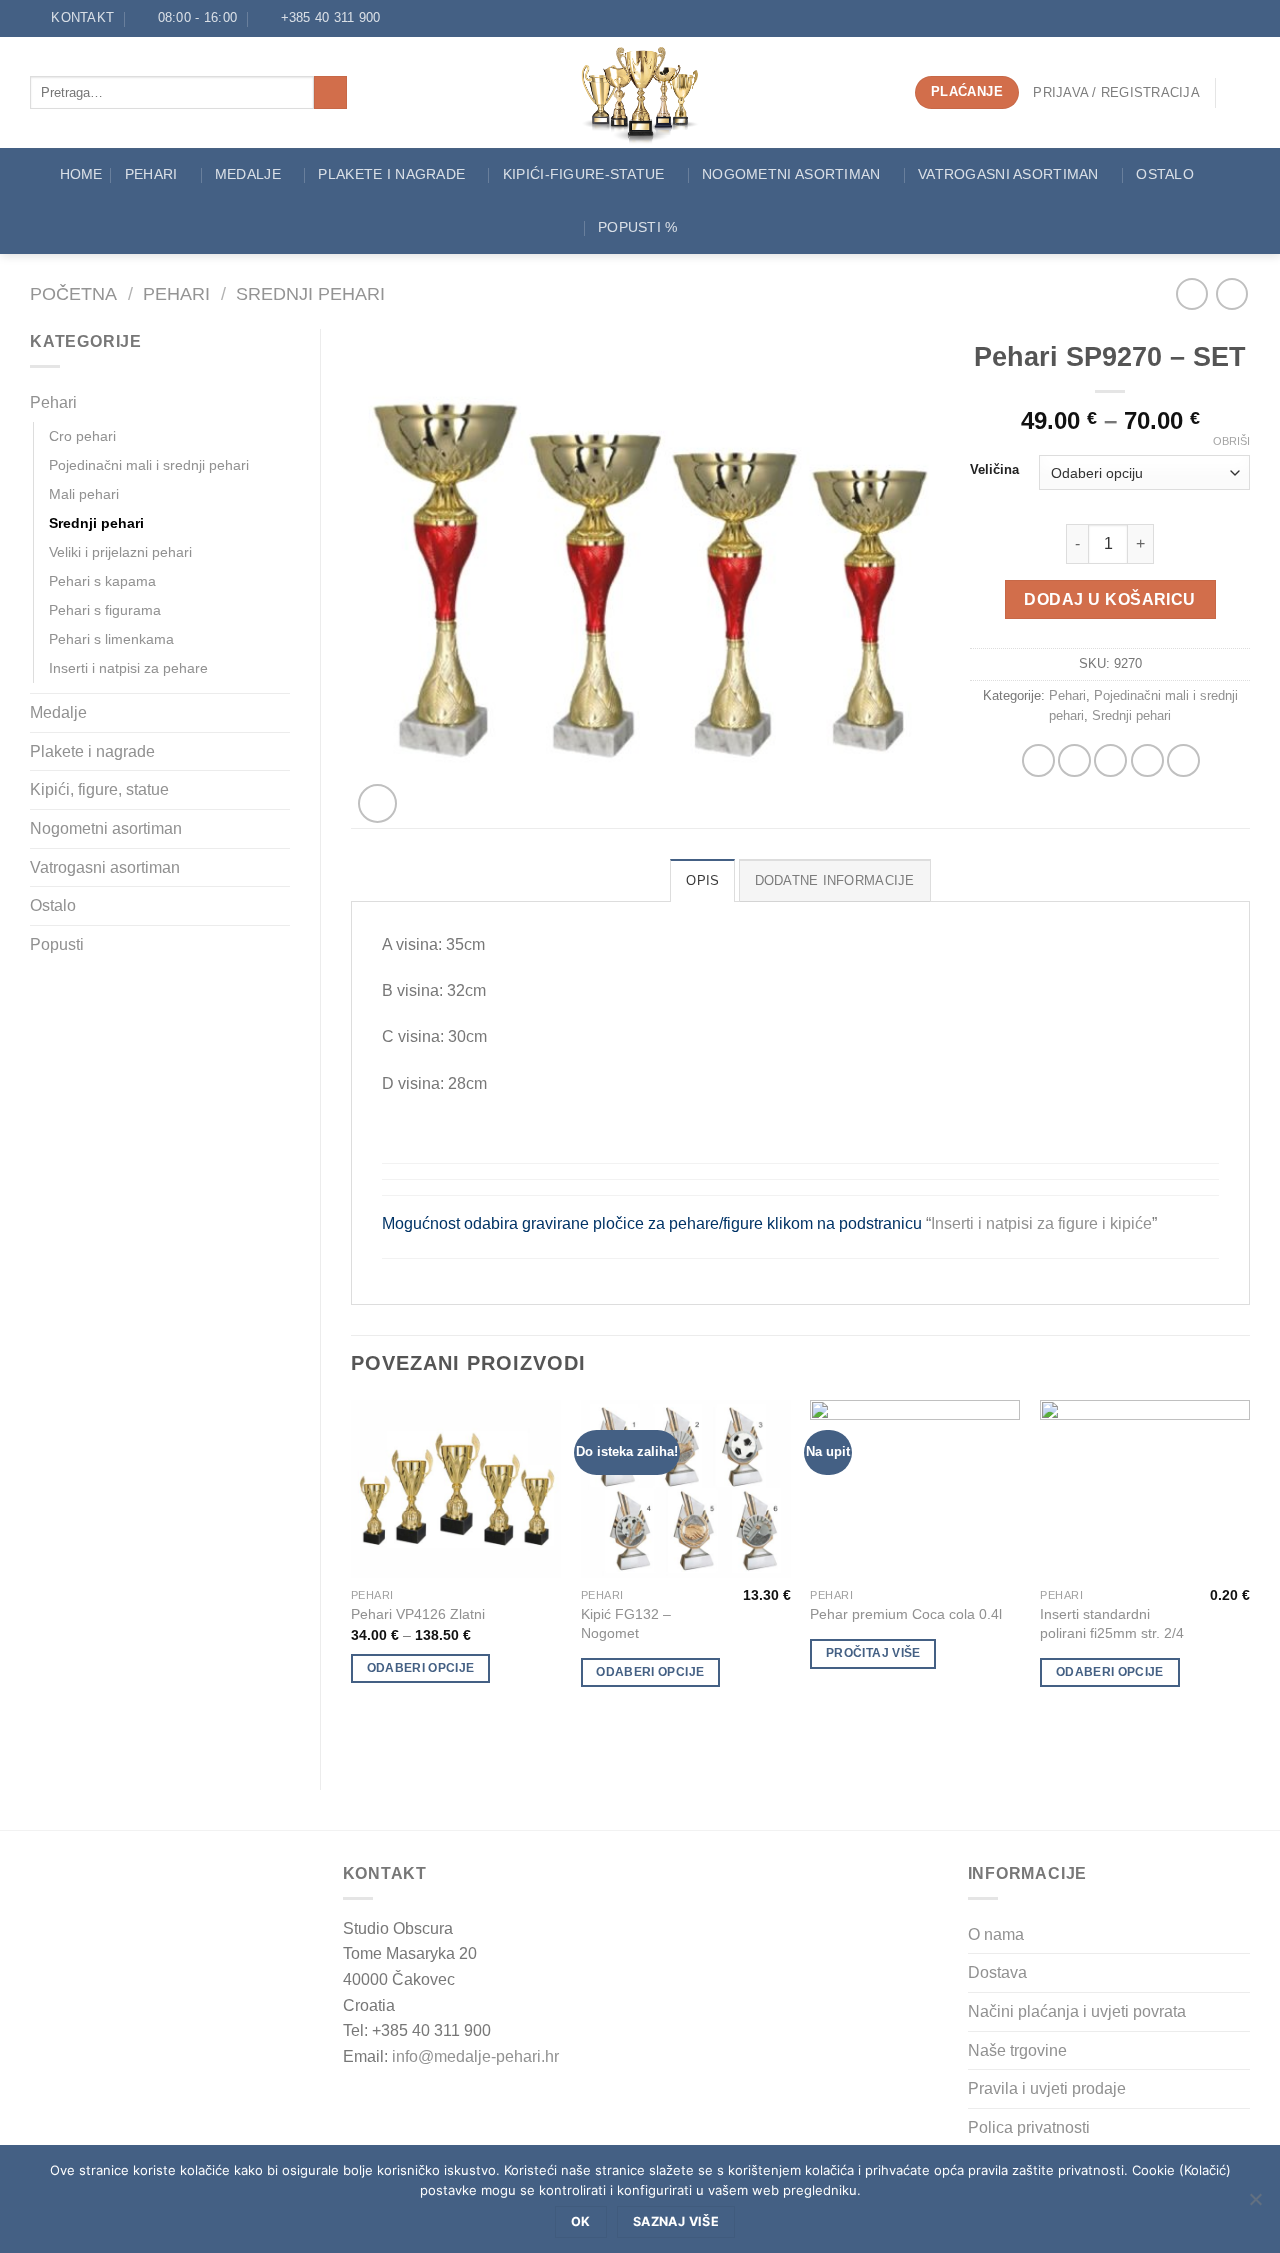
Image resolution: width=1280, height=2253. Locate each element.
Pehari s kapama (102, 581)
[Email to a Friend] (1110, 760)
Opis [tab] (702, 880)
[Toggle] (282, 403)
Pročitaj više (873, 1653)
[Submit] (330, 93)
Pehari (151, 174)
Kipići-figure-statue (584, 174)
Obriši (1231, 441)
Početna (73, 293)
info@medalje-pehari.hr (475, 2056)
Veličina (994, 470)
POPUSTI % (638, 227)
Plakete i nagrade (92, 751)
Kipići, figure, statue (99, 789)
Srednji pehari (310, 293)
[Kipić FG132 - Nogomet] (686, 1489)
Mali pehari (84, 494)
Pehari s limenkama (111, 639)
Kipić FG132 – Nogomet (626, 1623)
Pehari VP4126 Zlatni (418, 1614)
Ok (581, 2221)
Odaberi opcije (421, 1668)
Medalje (248, 174)
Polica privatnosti (1029, 2127)
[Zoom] (377, 803)
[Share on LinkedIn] (1183, 760)
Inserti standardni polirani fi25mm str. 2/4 (1112, 1623)
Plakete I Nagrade (391, 174)
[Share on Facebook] (1038, 760)
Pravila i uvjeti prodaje (1047, 2088)
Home (81, 174)
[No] (1255, 2205)
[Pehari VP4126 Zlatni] (456, 1489)
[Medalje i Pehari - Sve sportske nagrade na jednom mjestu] (640, 92)
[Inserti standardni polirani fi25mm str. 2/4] (1145, 1489)
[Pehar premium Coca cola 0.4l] (915, 1489)
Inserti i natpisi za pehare (128, 668)
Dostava (997, 1972)
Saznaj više (676, 2221)
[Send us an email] (420, 18)
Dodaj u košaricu (1109, 599)
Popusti (57, 944)
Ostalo (1165, 174)
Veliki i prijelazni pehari (120, 552)
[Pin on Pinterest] (1147, 760)
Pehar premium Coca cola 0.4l (906, 1614)
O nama (996, 1934)
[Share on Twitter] (1074, 760)
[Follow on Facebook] (401, 18)
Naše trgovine (1017, 2050)
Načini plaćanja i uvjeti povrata (1077, 2011)
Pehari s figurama (105, 610)
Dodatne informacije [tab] (835, 880)
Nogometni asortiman (791, 174)
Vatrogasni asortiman (1008, 174)
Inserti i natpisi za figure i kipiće (1041, 1223)
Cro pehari (82, 436)
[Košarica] (1240, 93)
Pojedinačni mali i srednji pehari (149, 465)
